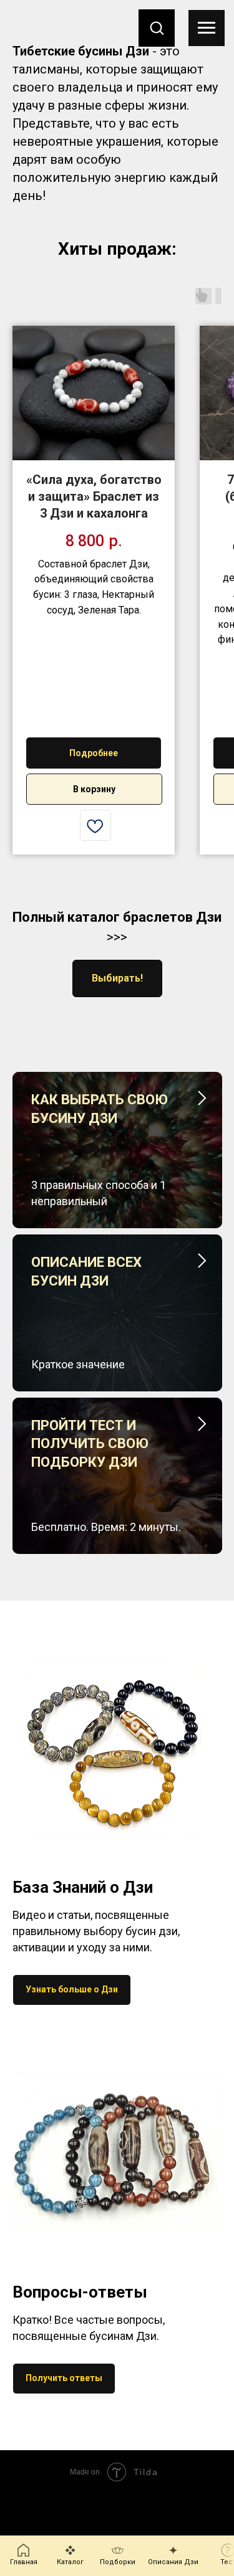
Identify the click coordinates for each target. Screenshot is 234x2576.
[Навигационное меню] (207, 28)
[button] (157, 27)
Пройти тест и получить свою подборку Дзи (90, 1444)
